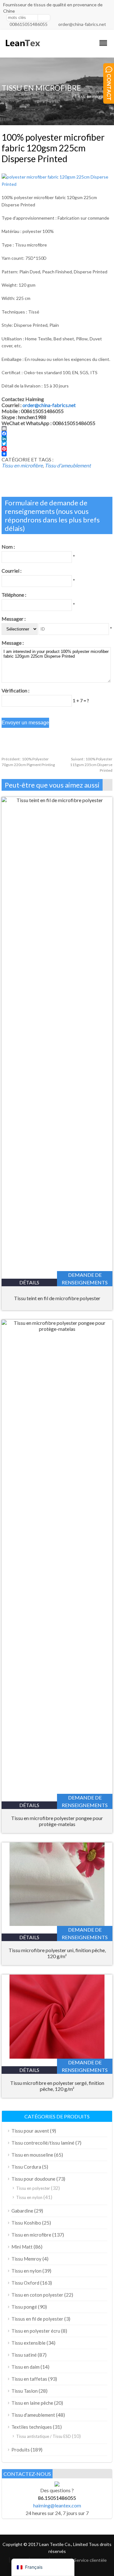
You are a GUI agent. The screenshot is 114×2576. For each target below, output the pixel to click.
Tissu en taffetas (29, 2379)
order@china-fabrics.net (82, 24)
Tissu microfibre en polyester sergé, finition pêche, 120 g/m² (57, 2086)
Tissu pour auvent (30, 2131)
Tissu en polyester (33, 2188)
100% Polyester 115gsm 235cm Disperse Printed (91, 765)
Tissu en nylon (29, 2197)
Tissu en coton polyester (37, 2295)
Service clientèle (90, 2560)
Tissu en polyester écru (36, 2331)
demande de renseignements (85, 1279)
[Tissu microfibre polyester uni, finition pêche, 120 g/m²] (57, 1924)
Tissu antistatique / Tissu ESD (44, 2436)
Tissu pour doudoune (33, 2179)
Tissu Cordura (26, 2167)
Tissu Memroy (26, 2259)
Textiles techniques (32, 2427)
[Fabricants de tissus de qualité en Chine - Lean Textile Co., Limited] (22, 49)
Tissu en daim (25, 2367)
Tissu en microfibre (93, 96)
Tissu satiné (24, 2355)
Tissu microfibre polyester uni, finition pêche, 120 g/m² (57, 1953)
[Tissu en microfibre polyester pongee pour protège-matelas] (57, 1329)
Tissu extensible (28, 2343)
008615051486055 (28, 24)
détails (29, 1282)
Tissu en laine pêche (32, 2403)
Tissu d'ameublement (68, 465)
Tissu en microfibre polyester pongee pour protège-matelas (57, 1821)
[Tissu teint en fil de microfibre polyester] (57, 800)
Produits (21, 2450)
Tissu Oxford (25, 2283)
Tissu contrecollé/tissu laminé (43, 2143)
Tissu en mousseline (32, 2155)
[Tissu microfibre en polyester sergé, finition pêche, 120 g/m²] (57, 2057)
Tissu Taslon (25, 2391)
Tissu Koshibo (26, 2223)
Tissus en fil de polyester (37, 2319)
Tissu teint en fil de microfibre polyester (57, 1298)
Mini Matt (22, 2247)
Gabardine (22, 2211)
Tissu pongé (24, 2307)
